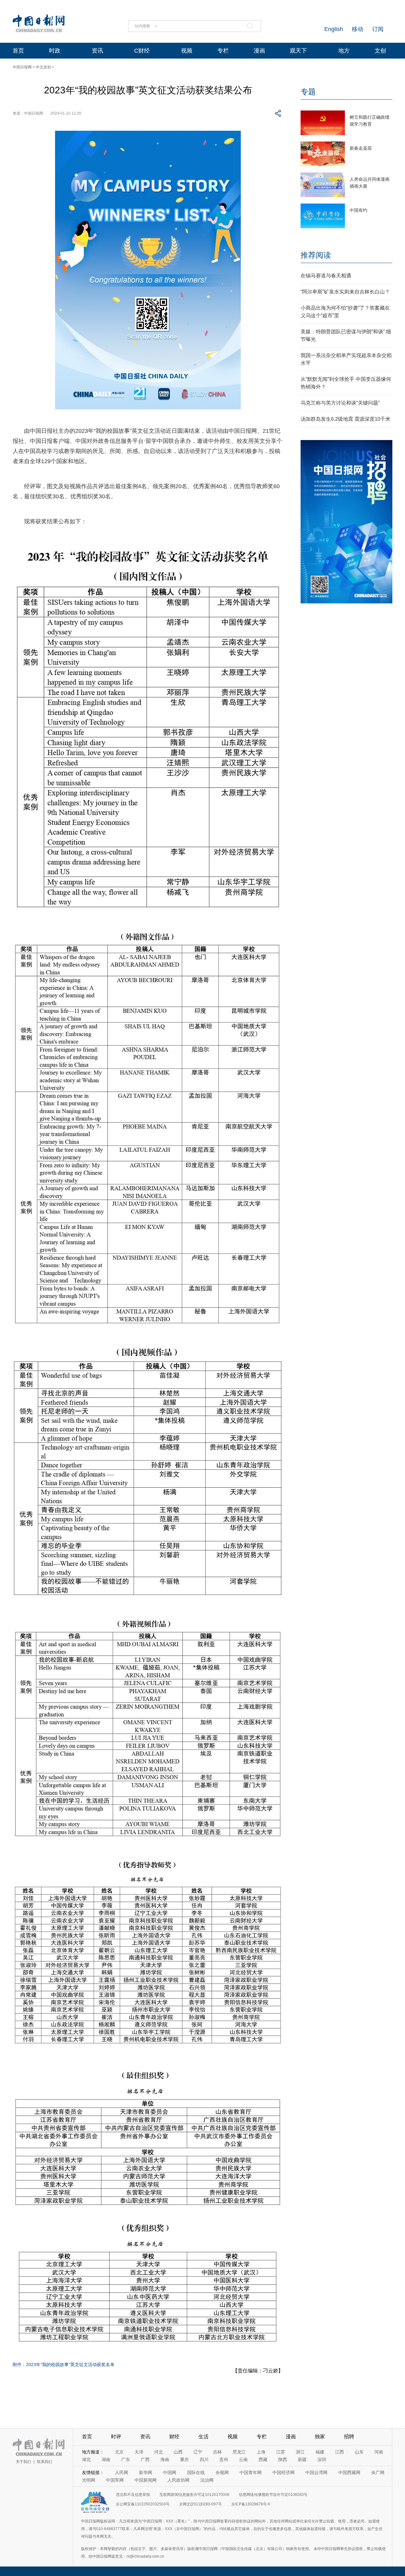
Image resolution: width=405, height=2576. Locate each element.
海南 (165, 2459)
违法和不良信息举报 (133, 2495)
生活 (203, 2437)
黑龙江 (239, 2452)
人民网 (121, 2472)
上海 (261, 2452)
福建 (320, 2452)
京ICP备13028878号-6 (251, 2504)
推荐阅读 (316, 255)
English (334, 29)
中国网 (170, 2472)
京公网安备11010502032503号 (143, 2504)
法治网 (207, 2480)
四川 (204, 2459)
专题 (308, 92)
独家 (320, 2437)
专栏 (223, 51)
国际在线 (196, 2472)
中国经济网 (283, 2472)
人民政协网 (178, 2480)
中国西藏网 (349, 2472)
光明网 (89, 2480)
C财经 (142, 51)
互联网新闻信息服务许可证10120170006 (194, 2495)
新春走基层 (361, 148)
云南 (243, 2459)
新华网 (146, 2472)
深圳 (322, 2459)
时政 (55, 51)
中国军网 (115, 2480)
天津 (139, 2452)
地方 (344, 51)
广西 (145, 2459)
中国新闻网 (146, 2480)
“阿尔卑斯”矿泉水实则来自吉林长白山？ (345, 292)
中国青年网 (251, 2472)
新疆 (302, 2459)
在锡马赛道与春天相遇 (326, 276)
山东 (359, 2452)
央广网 (378, 2472)
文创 (380, 51)
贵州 (224, 2459)
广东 (126, 2459)
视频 (187, 51)
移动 (358, 29)
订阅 (378, 29)
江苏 (281, 2452)
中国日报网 (22, 67)
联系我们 (45, 2462)
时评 (116, 2437)
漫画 (259, 51)
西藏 (263, 2459)
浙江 (300, 2452)
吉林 (217, 2452)
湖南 (106, 2459)
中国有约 (358, 210)
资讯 (97, 51)
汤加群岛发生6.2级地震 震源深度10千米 (346, 419)
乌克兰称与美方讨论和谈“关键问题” (340, 403)
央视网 (222, 2472)
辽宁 (198, 2452)
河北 (159, 2452)
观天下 (298, 51)
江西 (340, 2452)
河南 (379, 2452)
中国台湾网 (316, 2472)
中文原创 (43, 67)
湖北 (86, 2459)
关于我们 (23, 2462)
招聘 (349, 2437)
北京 (119, 2452)
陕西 (283, 2459)
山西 (178, 2452)
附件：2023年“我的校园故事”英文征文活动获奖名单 (64, 2365)
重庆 (184, 2459)
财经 (174, 2437)
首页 (18, 51)
